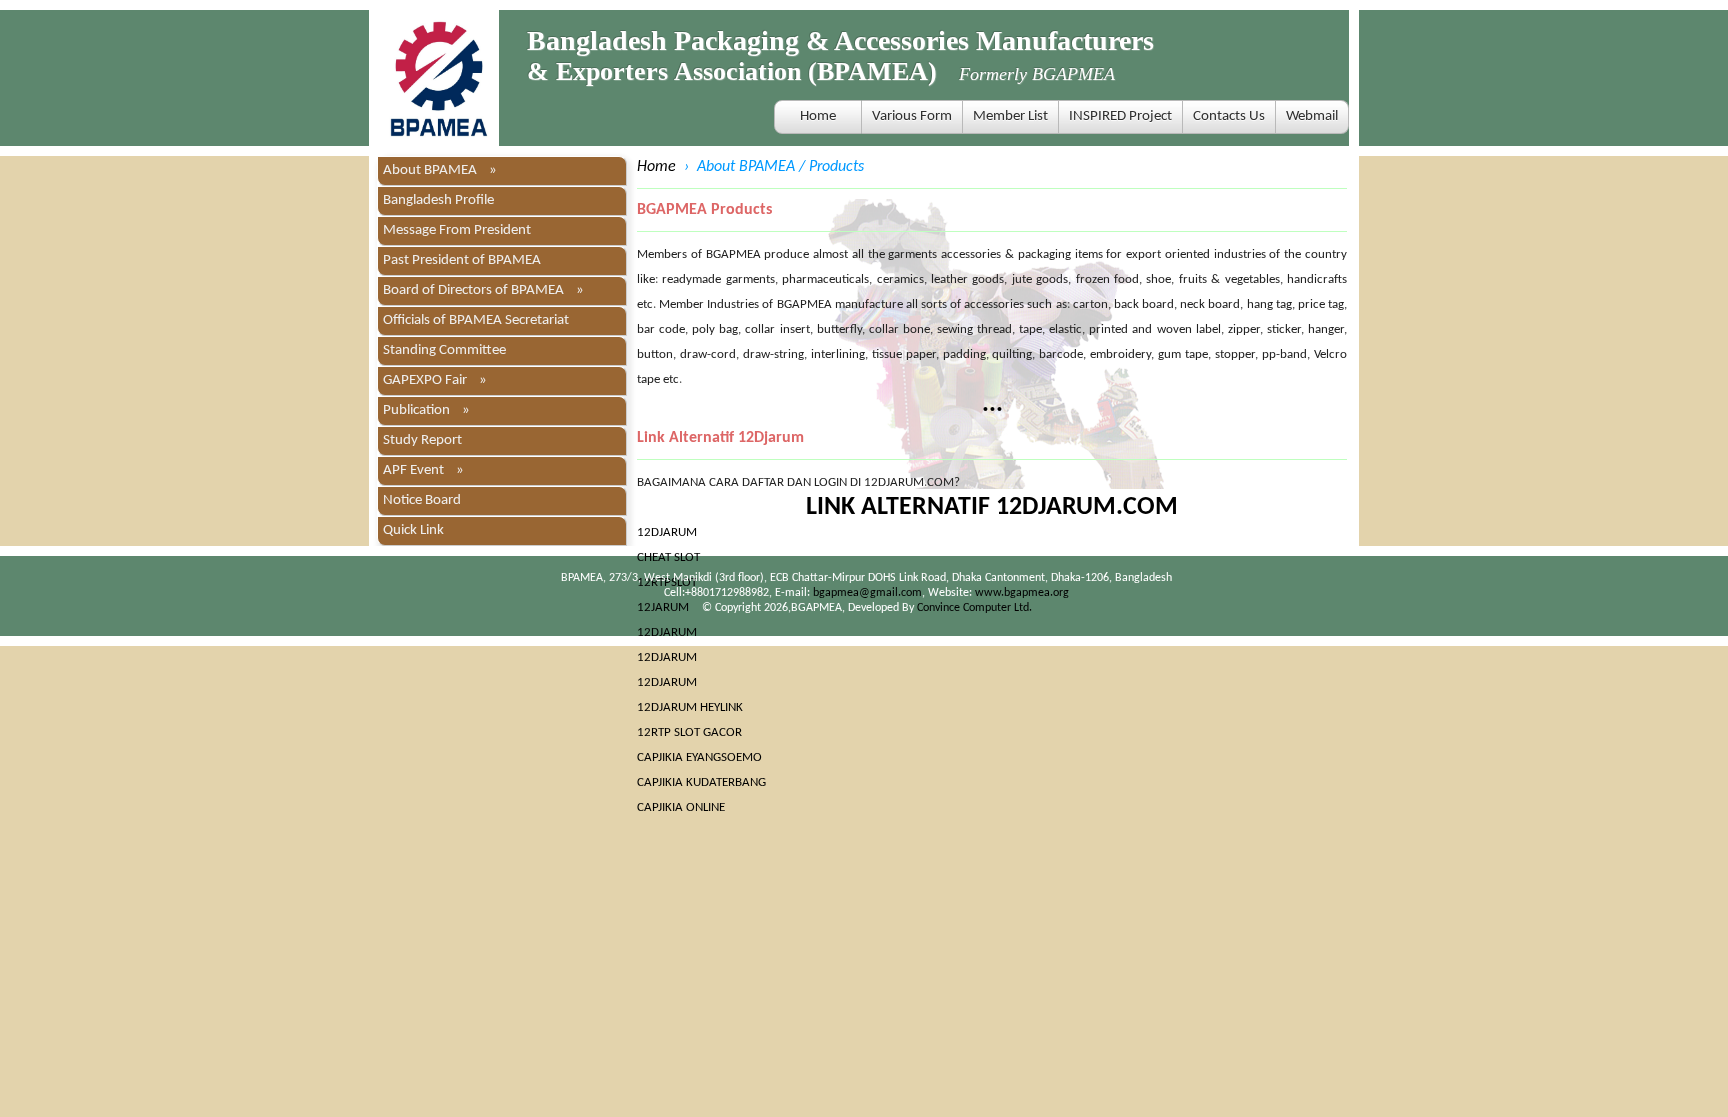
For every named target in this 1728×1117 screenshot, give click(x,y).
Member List (1010, 116)
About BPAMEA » (440, 170)
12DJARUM (667, 532)
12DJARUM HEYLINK (690, 707)
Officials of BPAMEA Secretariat (476, 320)
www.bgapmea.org (1022, 593)
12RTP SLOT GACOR (689, 732)
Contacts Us (1229, 116)
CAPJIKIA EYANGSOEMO (699, 757)
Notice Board (422, 500)
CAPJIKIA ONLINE (681, 807)
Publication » (426, 410)
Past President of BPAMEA (462, 260)
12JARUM (663, 607)
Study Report (422, 440)
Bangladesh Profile (438, 200)
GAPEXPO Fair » (435, 380)
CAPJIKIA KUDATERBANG (701, 782)
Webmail (1312, 116)
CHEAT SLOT (668, 557)
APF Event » (423, 470)
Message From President (457, 230)
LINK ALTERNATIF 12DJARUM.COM (992, 507)
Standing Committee (444, 350)
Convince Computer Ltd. (974, 608)
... (992, 404)
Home (818, 116)
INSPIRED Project (1120, 116)
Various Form (912, 116)
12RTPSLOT (667, 582)
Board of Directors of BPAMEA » (483, 290)
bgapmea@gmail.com (867, 593)
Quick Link (413, 530)
